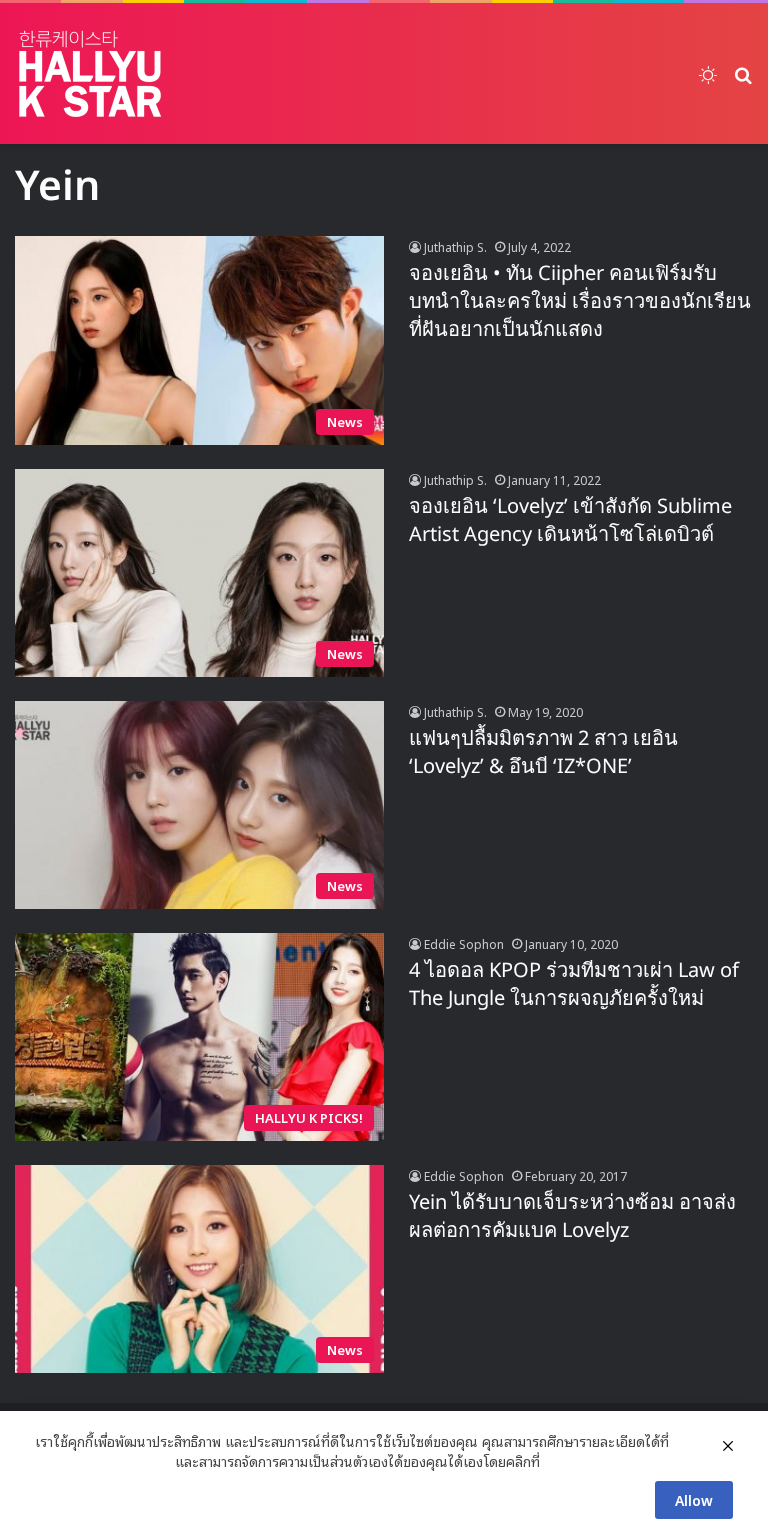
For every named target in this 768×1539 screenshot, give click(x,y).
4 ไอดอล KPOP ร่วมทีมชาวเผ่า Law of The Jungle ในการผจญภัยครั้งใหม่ (574, 985)
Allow (694, 1499)
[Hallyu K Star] (90, 73)
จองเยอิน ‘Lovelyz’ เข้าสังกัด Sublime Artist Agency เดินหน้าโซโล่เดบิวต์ (570, 521)
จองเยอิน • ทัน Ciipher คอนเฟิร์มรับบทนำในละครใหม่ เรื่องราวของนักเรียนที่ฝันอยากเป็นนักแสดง (580, 302)
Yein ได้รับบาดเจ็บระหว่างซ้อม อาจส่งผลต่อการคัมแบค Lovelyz (572, 1217)
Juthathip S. (455, 246)
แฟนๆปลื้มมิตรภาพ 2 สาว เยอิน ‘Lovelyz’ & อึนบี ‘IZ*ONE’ (543, 753)
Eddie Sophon (464, 943)
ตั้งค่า (560, 1461)
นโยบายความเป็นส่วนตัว (103, 1461)
